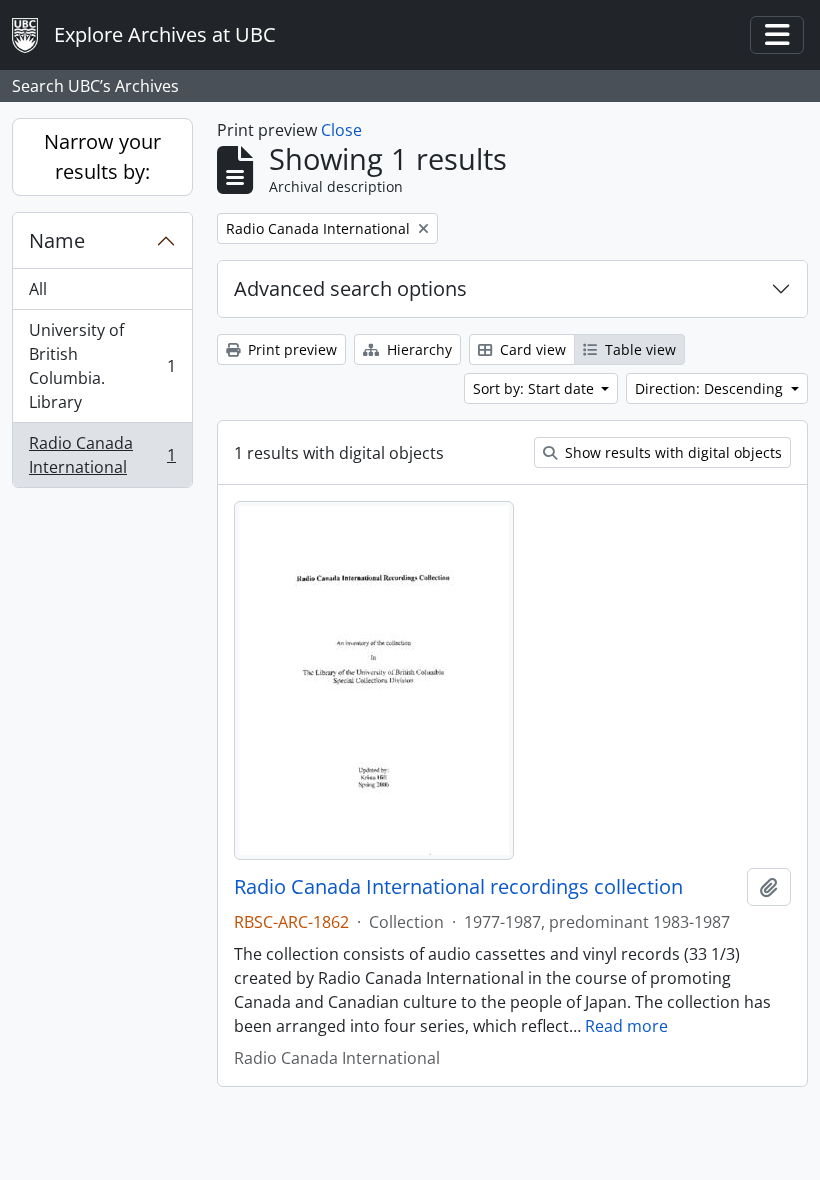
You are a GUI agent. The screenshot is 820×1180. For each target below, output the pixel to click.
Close (341, 130)
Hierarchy (417, 349)
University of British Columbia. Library (102, 366)
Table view (638, 349)
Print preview (290, 349)
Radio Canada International (102, 455)
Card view (531, 349)
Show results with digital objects (671, 452)
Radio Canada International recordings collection (458, 887)
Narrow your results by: (102, 156)
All (38, 289)
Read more (626, 1026)
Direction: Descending (711, 388)
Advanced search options (350, 288)
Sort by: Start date (535, 388)
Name (57, 240)
